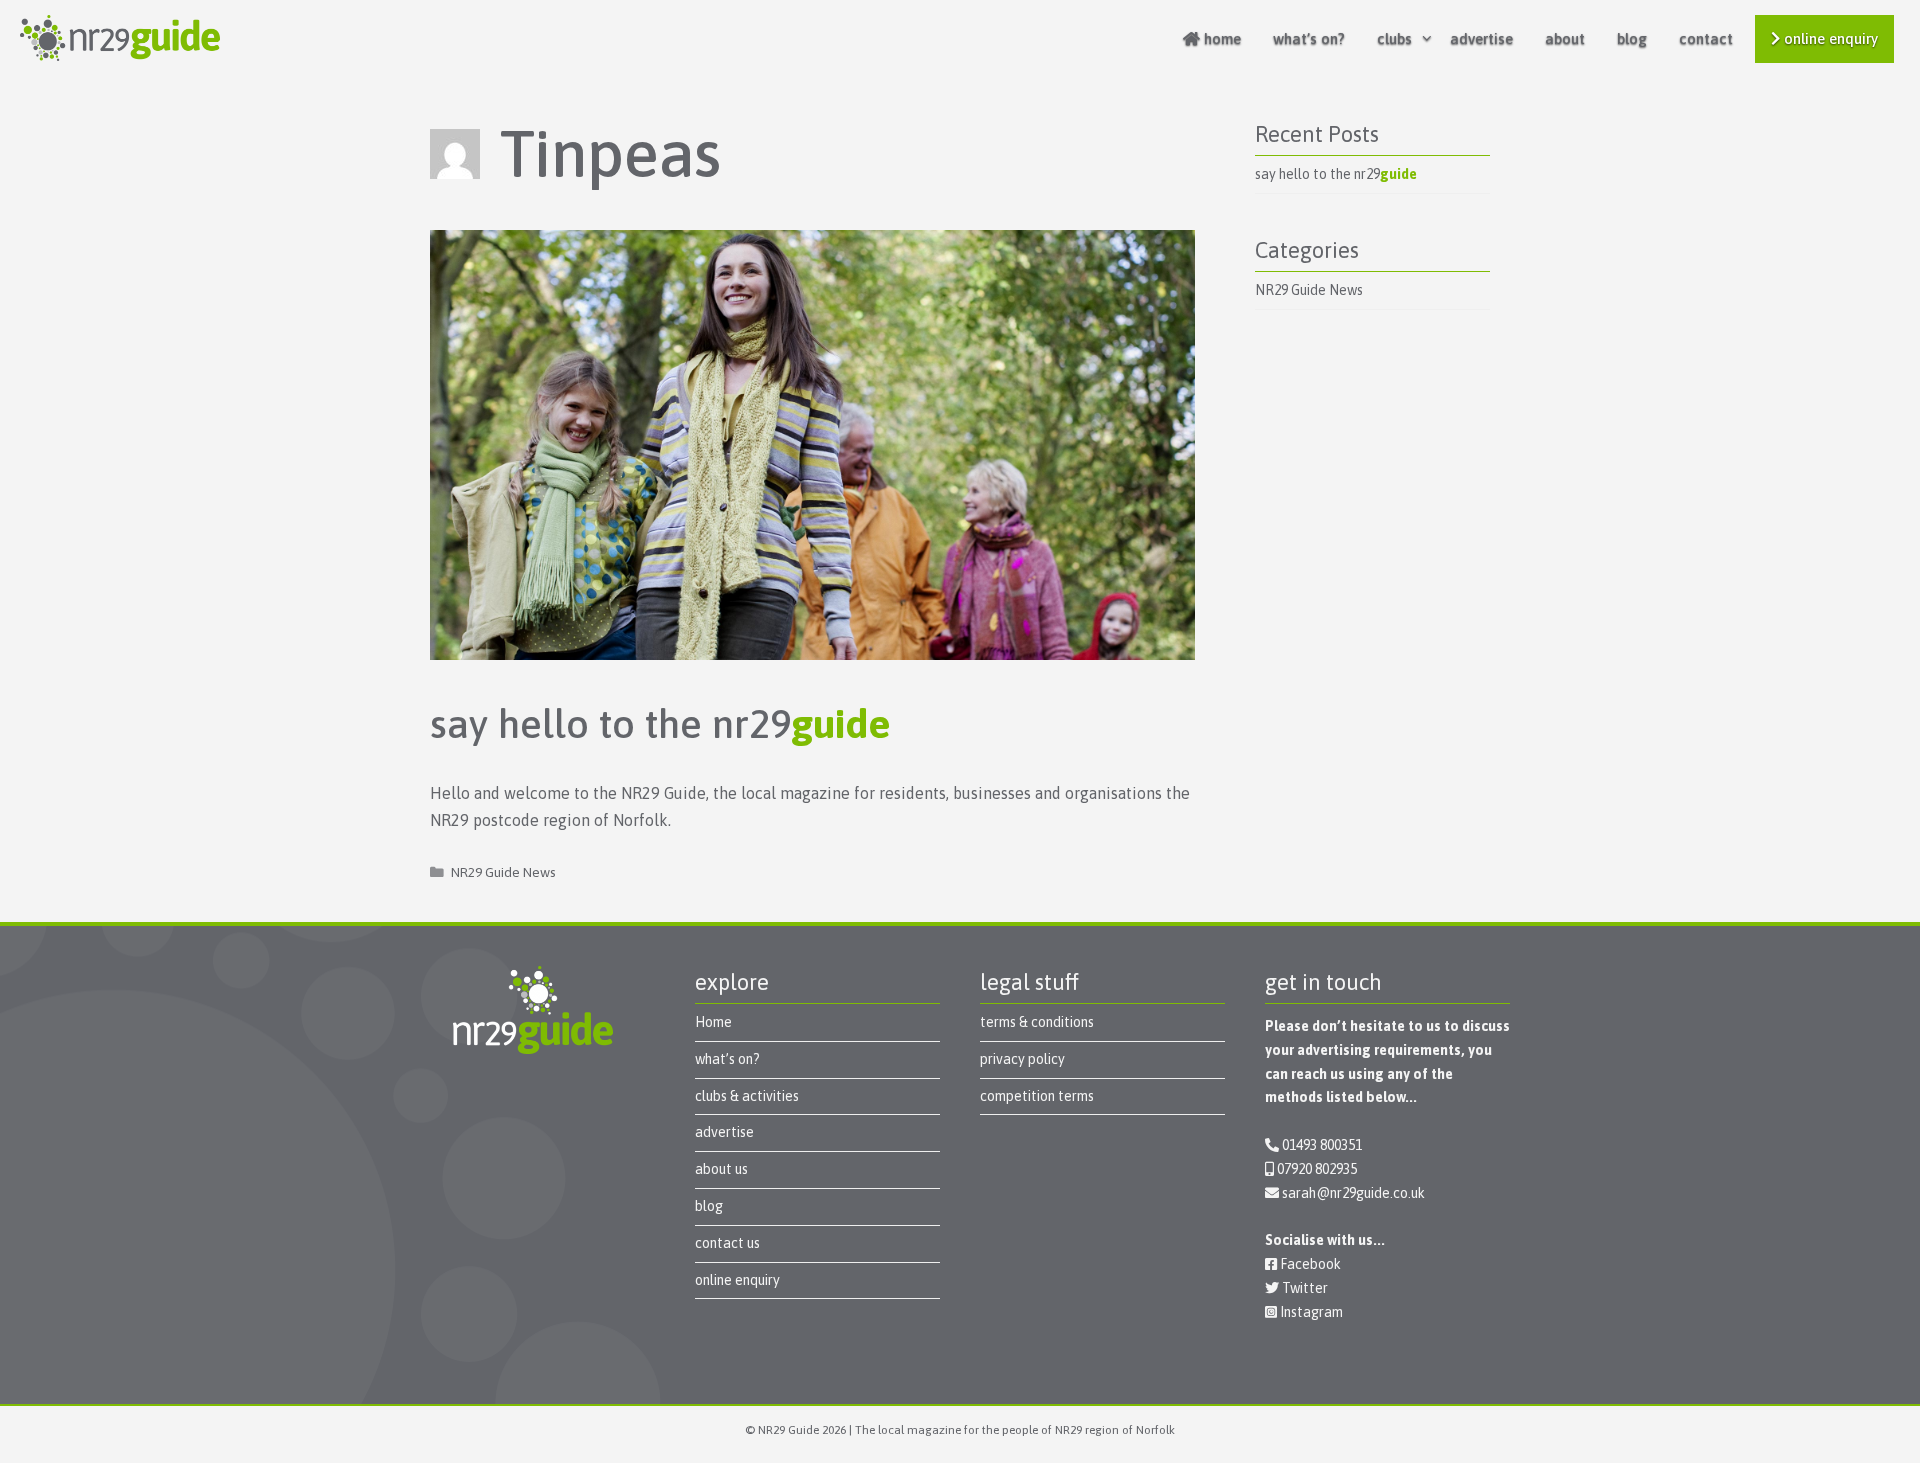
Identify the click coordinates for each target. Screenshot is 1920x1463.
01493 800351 (1322, 1145)
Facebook (1309, 1264)
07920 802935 (1317, 1169)
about (1565, 38)
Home (713, 1022)
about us (721, 1169)
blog (1632, 38)
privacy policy (1022, 1059)
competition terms (1037, 1096)
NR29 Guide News (503, 872)
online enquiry (1829, 38)
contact (1706, 38)
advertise (1481, 38)
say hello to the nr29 (660, 723)
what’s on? (1309, 38)
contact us (727, 1243)
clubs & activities (747, 1096)
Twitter (1303, 1288)
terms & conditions (1037, 1022)
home (1220, 38)
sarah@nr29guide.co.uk (1353, 1193)
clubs (1394, 38)
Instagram (1310, 1312)
